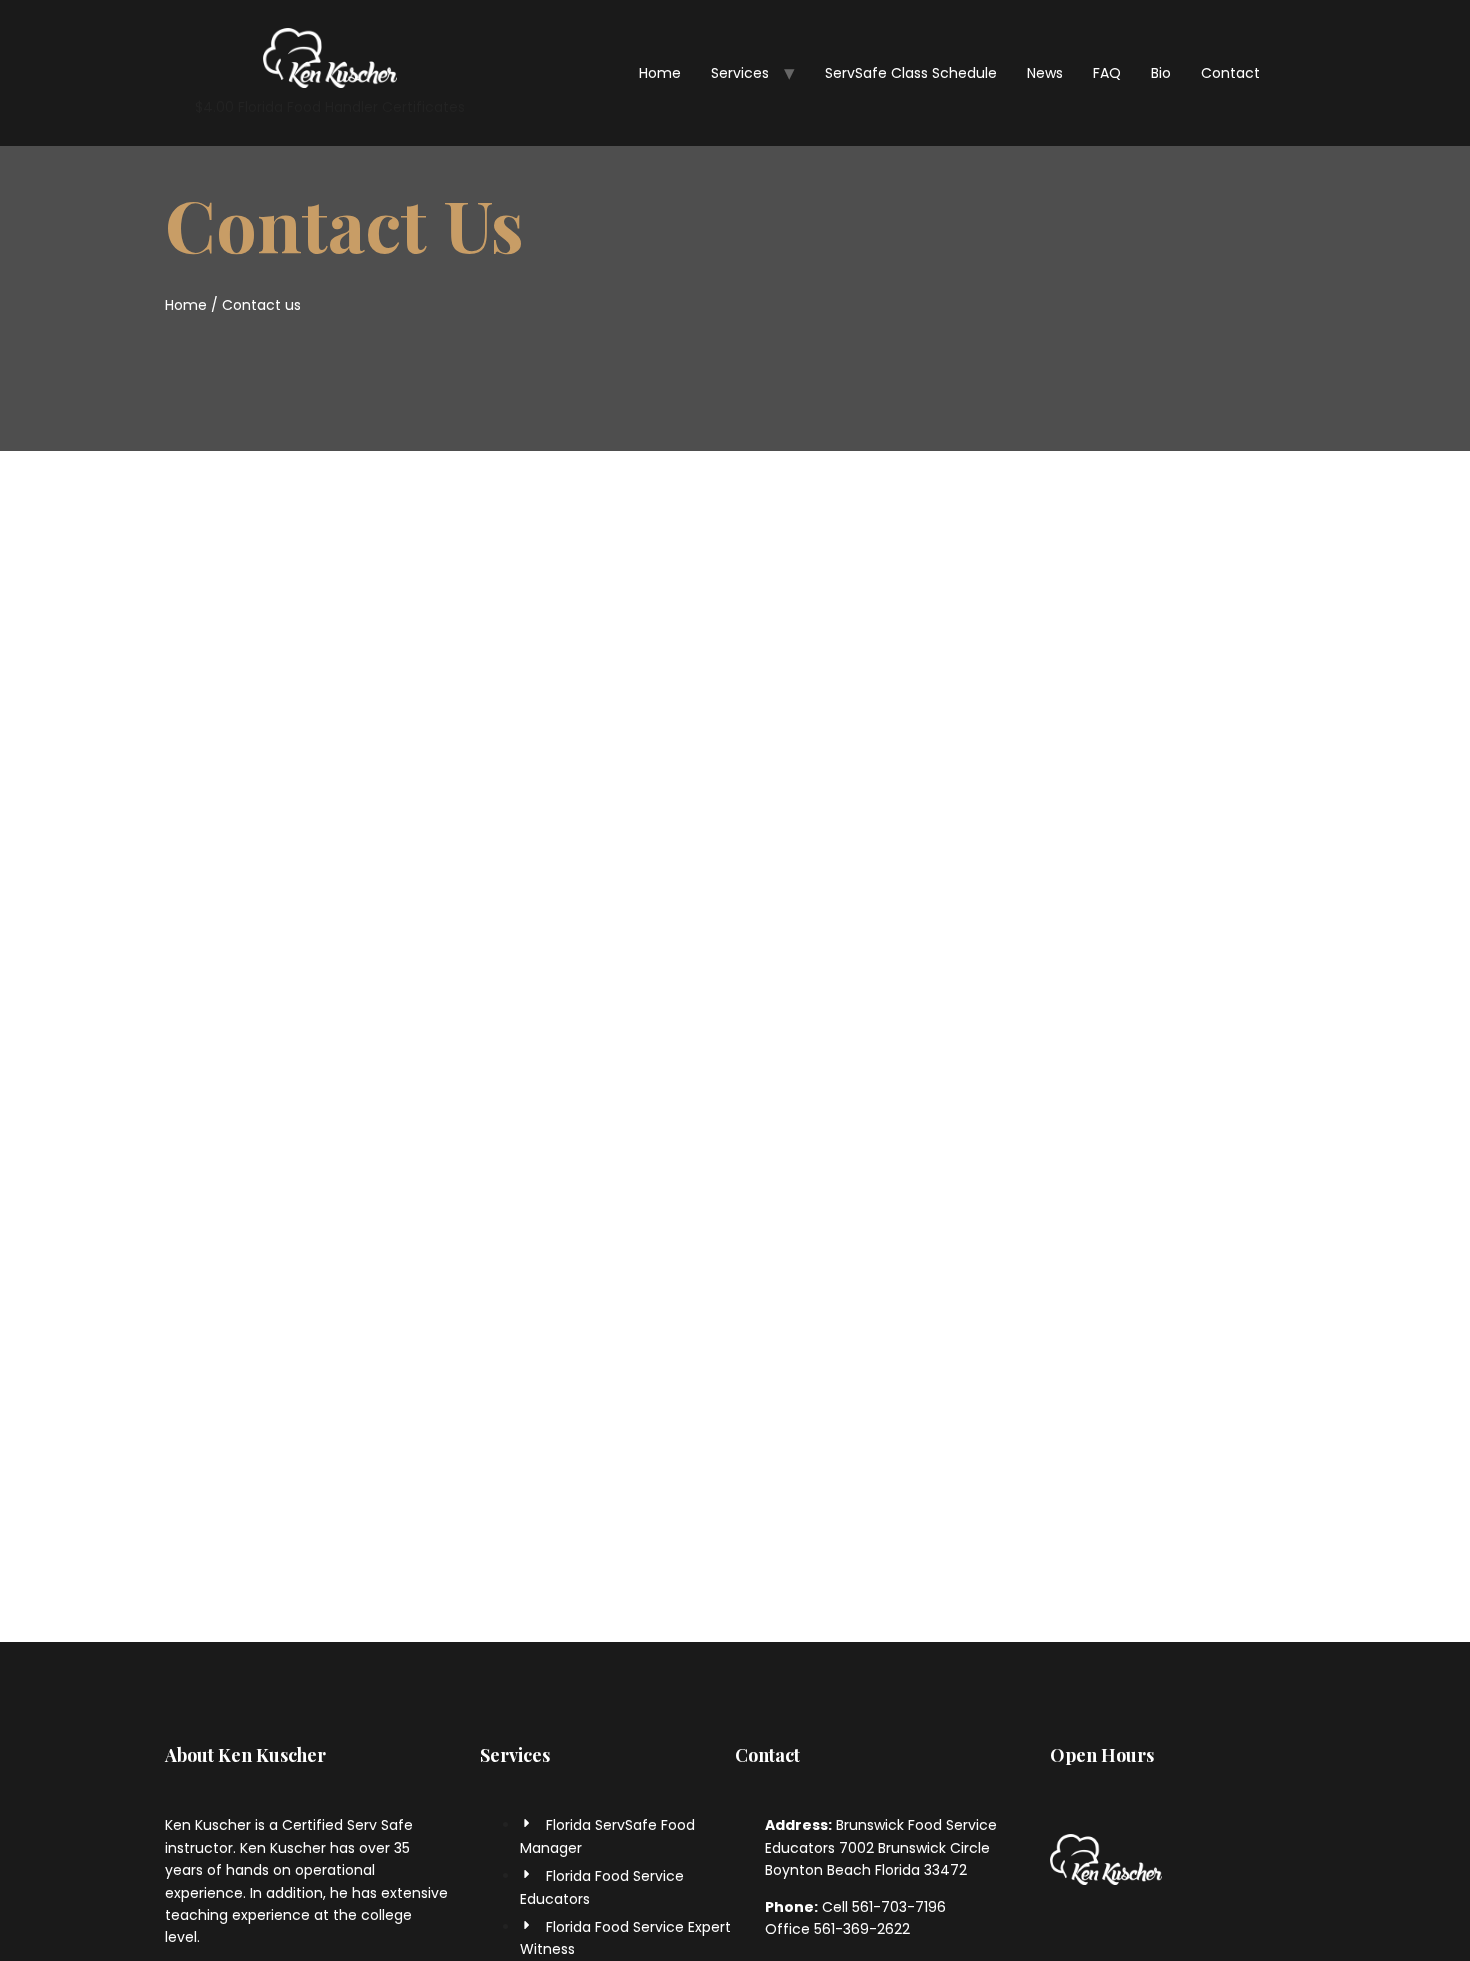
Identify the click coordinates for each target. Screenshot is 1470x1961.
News (1045, 73)
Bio (1161, 73)
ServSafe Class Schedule (911, 73)
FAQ (1107, 73)
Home (660, 73)
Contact (1230, 73)
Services (740, 73)
